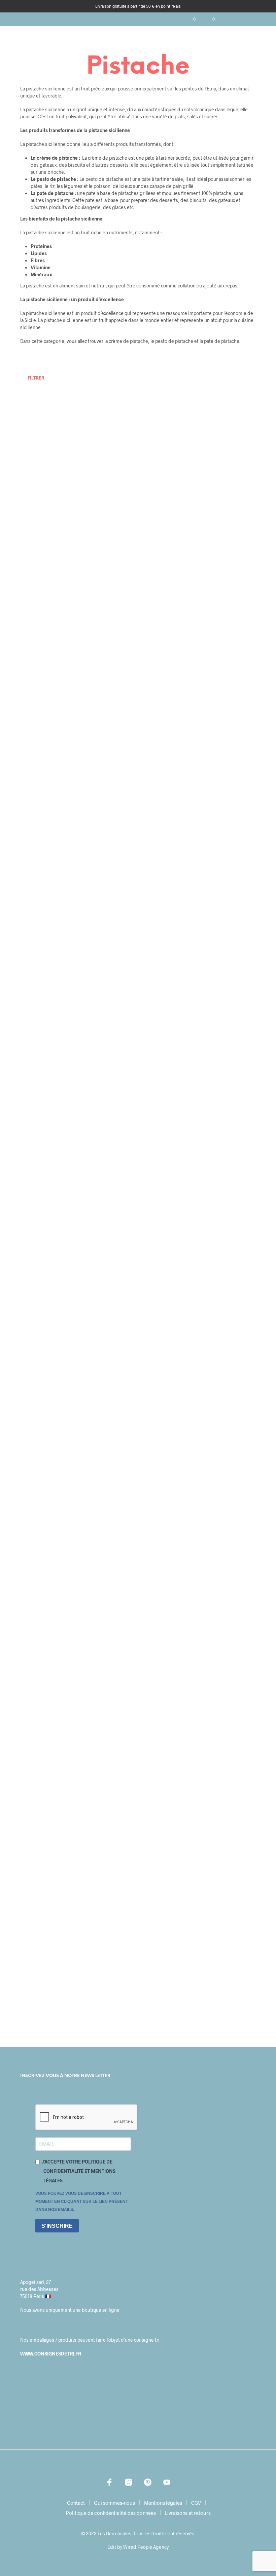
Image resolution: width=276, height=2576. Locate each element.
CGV (196, 2503)
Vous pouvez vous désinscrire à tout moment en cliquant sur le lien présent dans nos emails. (82, 2202)
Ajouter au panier (43, 515)
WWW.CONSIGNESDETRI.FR (51, 2354)
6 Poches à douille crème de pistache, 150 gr (224, 631)
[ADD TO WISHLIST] (67, 470)
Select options (40, 730)
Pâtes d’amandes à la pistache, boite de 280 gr (224, 1557)
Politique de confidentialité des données (111, 2513)
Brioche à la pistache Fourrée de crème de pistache (223, 1268)
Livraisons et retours (188, 2513)
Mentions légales (163, 2503)
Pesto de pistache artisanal (35, 1986)
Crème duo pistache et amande (39, 1109)
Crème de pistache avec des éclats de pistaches (220, 969)
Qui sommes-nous (114, 2503)
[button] (190, 19)
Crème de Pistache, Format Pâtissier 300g (220, 1119)
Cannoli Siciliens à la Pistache (40, 1697)
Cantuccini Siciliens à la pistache (223, 1827)
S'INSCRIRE (57, 2226)
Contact (76, 2503)
